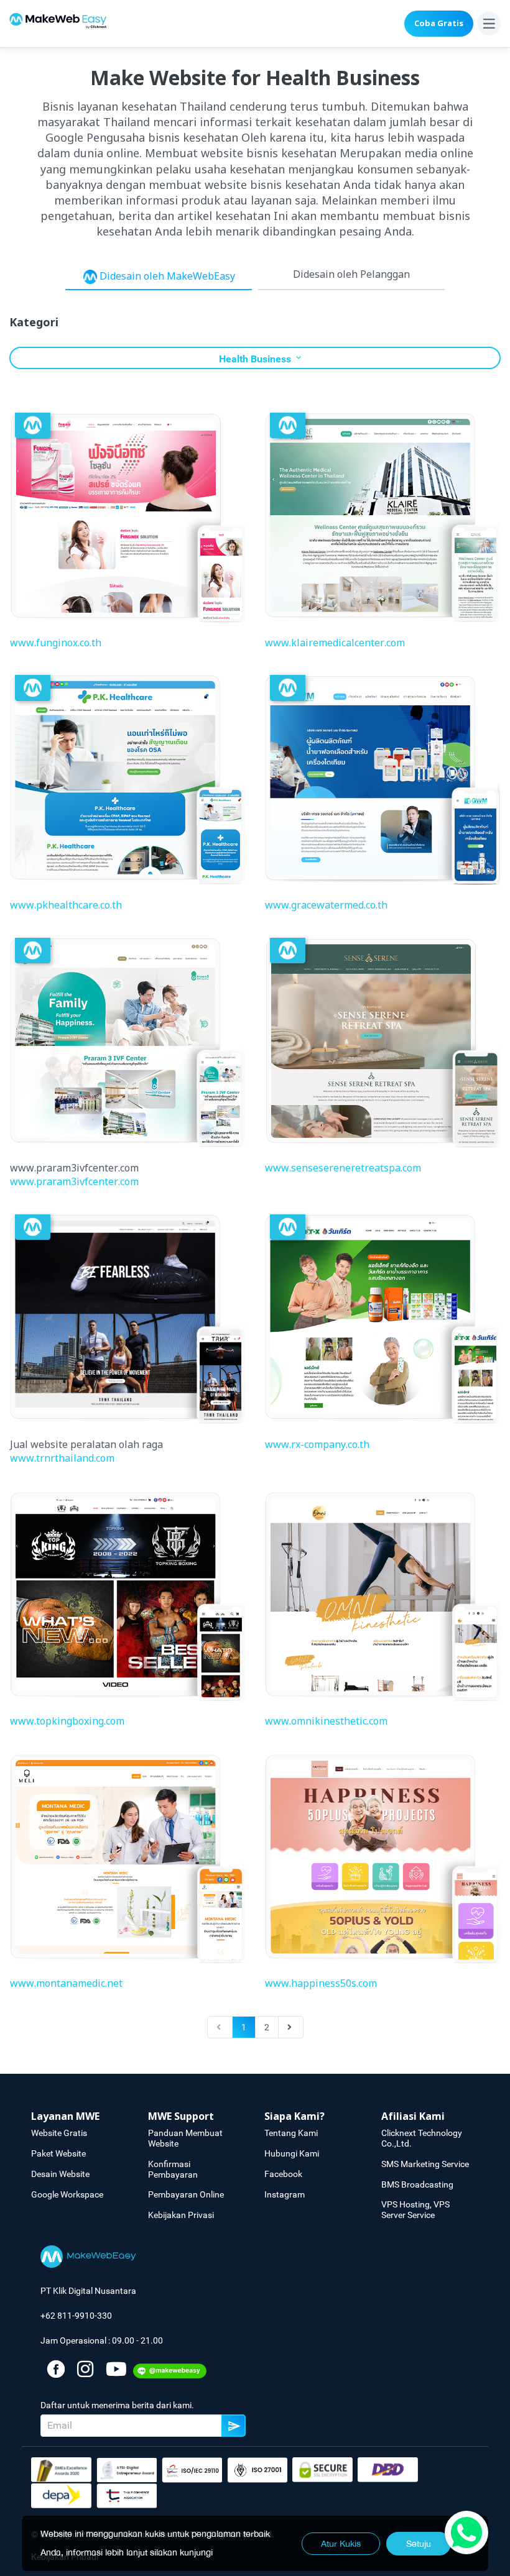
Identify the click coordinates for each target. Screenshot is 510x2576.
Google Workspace (67, 2194)
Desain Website (60, 2174)
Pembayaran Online (186, 2194)
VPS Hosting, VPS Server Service (415, 2210)
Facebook (283, 2174)
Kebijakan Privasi (181, 2215)
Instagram (285, 2194)
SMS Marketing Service (425, 2164)
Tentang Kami (291, 2133)
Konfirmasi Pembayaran (173, 2169)
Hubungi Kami (292, 2153)
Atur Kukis (341, 2544)
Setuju (419, 2544)
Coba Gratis (439, 24)
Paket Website (58, 2153)
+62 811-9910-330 (76, 2316)
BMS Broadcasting (417, 2184)
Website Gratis (59, 2133)
